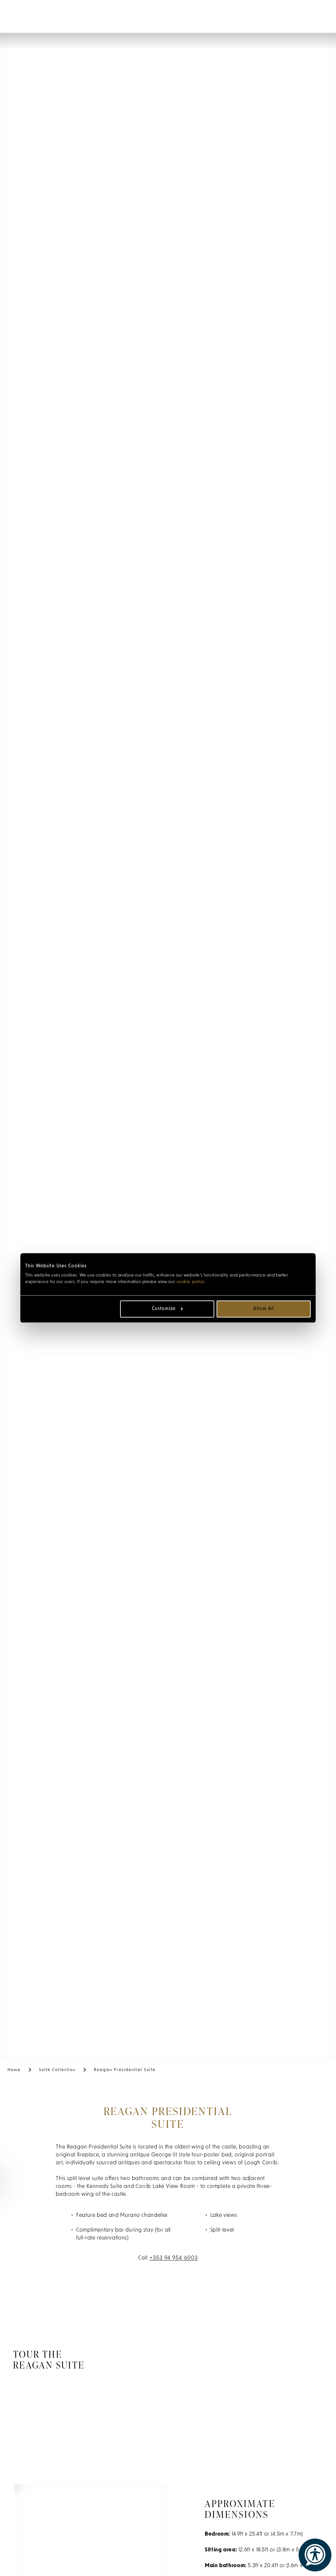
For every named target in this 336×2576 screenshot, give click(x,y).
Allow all (264, 1309)
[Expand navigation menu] (17, 16)
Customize (164, 1309)
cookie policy (190, 1282)
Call (168, 2258)
